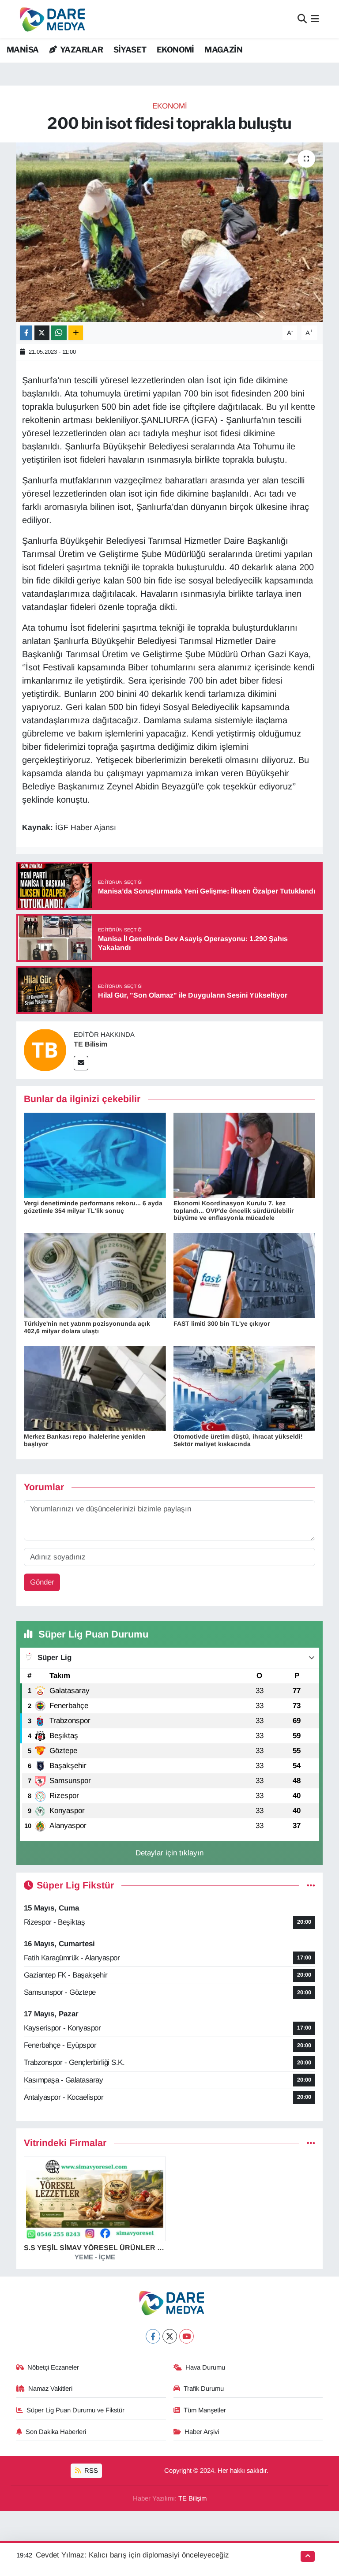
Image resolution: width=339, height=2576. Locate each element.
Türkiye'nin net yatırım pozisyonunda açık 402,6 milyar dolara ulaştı (87, 1327)
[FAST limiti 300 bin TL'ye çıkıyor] (245, 1275)
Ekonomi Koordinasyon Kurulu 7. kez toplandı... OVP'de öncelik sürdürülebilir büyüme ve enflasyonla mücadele (234, 1211)
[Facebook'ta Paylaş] (26, 333)
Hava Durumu (205, 2367)
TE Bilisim (90, 1044)
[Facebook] (153, 2336)
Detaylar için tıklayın (169, 1853)
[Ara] (302, 19)
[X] (170, 2336)
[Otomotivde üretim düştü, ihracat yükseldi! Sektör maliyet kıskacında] (245, 1388)
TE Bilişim (192, 2498)
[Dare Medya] (51, 19)
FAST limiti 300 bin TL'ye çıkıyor (222, 1324)
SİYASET (130, 50)
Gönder (42, 1582)
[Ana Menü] (315, 19)
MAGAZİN (223, 50)
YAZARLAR (81, 50)
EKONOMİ (175, 50)
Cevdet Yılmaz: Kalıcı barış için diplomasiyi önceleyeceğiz (132, 2555)
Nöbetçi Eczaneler (53, 2367)
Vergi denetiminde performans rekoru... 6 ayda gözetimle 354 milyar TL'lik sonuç (93, 1207)
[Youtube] (186, 2336)
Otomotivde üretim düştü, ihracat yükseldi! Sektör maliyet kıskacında (238, 1440)
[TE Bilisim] (45, 1050)
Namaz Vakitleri (50, 2389)
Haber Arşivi (202, 2432)
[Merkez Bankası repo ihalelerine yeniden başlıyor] (95, 1388)
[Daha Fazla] (76, 333)
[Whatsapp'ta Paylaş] (59, 333)
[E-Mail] (81, 1063)
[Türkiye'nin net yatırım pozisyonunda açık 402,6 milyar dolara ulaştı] (95, 1275)
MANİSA (23, 50)
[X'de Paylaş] (42, 333)
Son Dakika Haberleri (56, 2432)
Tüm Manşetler (205, 2410)
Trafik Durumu (204, 2389)
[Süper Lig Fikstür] (311, 1886)
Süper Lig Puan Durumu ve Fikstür (75, 2410)
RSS (90, 2471)
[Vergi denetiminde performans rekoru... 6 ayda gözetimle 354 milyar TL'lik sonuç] (95, 1155)
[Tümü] (311, 2143)
